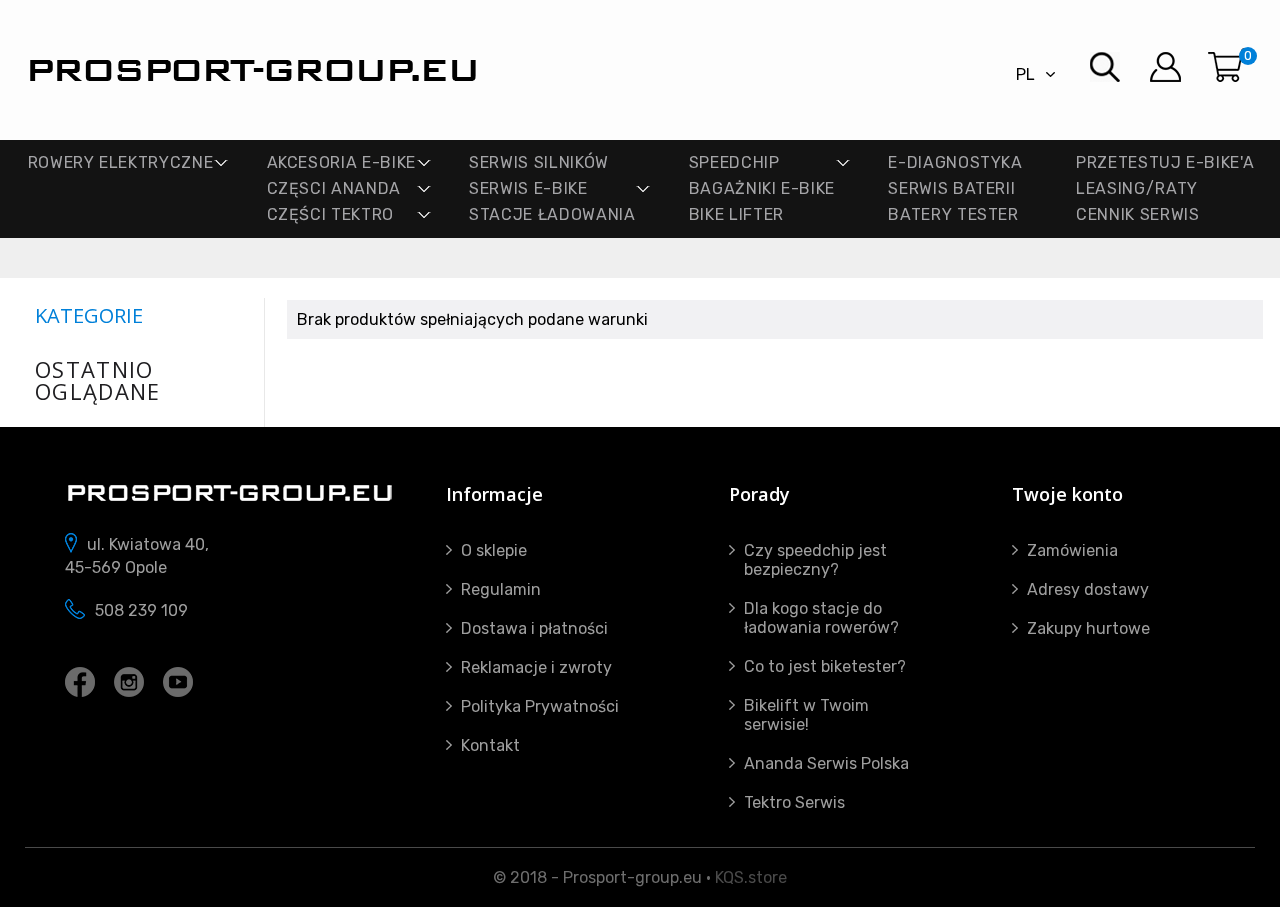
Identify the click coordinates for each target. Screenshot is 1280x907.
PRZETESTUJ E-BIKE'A (1165, 162)
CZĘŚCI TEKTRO (330, 214)
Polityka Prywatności (540, 706)
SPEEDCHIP (734, 162)
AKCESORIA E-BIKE (341, 162)
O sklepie (494, 550)
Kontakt (490, 745)
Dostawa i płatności (534, 628)
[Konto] (1165, 67)
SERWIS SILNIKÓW (539, 162)
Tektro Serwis (794, 802)
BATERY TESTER (953, 214)
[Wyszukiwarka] (1105, 67)
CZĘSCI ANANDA (334, 188)
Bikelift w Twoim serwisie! (806, 715)
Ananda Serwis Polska (826, 763)
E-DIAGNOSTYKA (955, 162)
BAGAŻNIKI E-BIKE (762, 188)
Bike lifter (736, 214)
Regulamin (501, 589)
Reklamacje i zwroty (536, 667)
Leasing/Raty (1137, 188)
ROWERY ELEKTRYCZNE (121, 162)
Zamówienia (1072, 550)
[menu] (951, 67)
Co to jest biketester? (825, 666)
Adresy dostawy (1088, 589)
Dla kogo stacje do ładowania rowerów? (821, 618)
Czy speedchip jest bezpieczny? (815, 560)
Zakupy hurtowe (1088, 628)
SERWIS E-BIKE (528, 188)
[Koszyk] (1225, 67)
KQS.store (751, 877)
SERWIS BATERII (951, 188)
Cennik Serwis (1137, 214)
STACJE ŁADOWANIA (552, 214)
